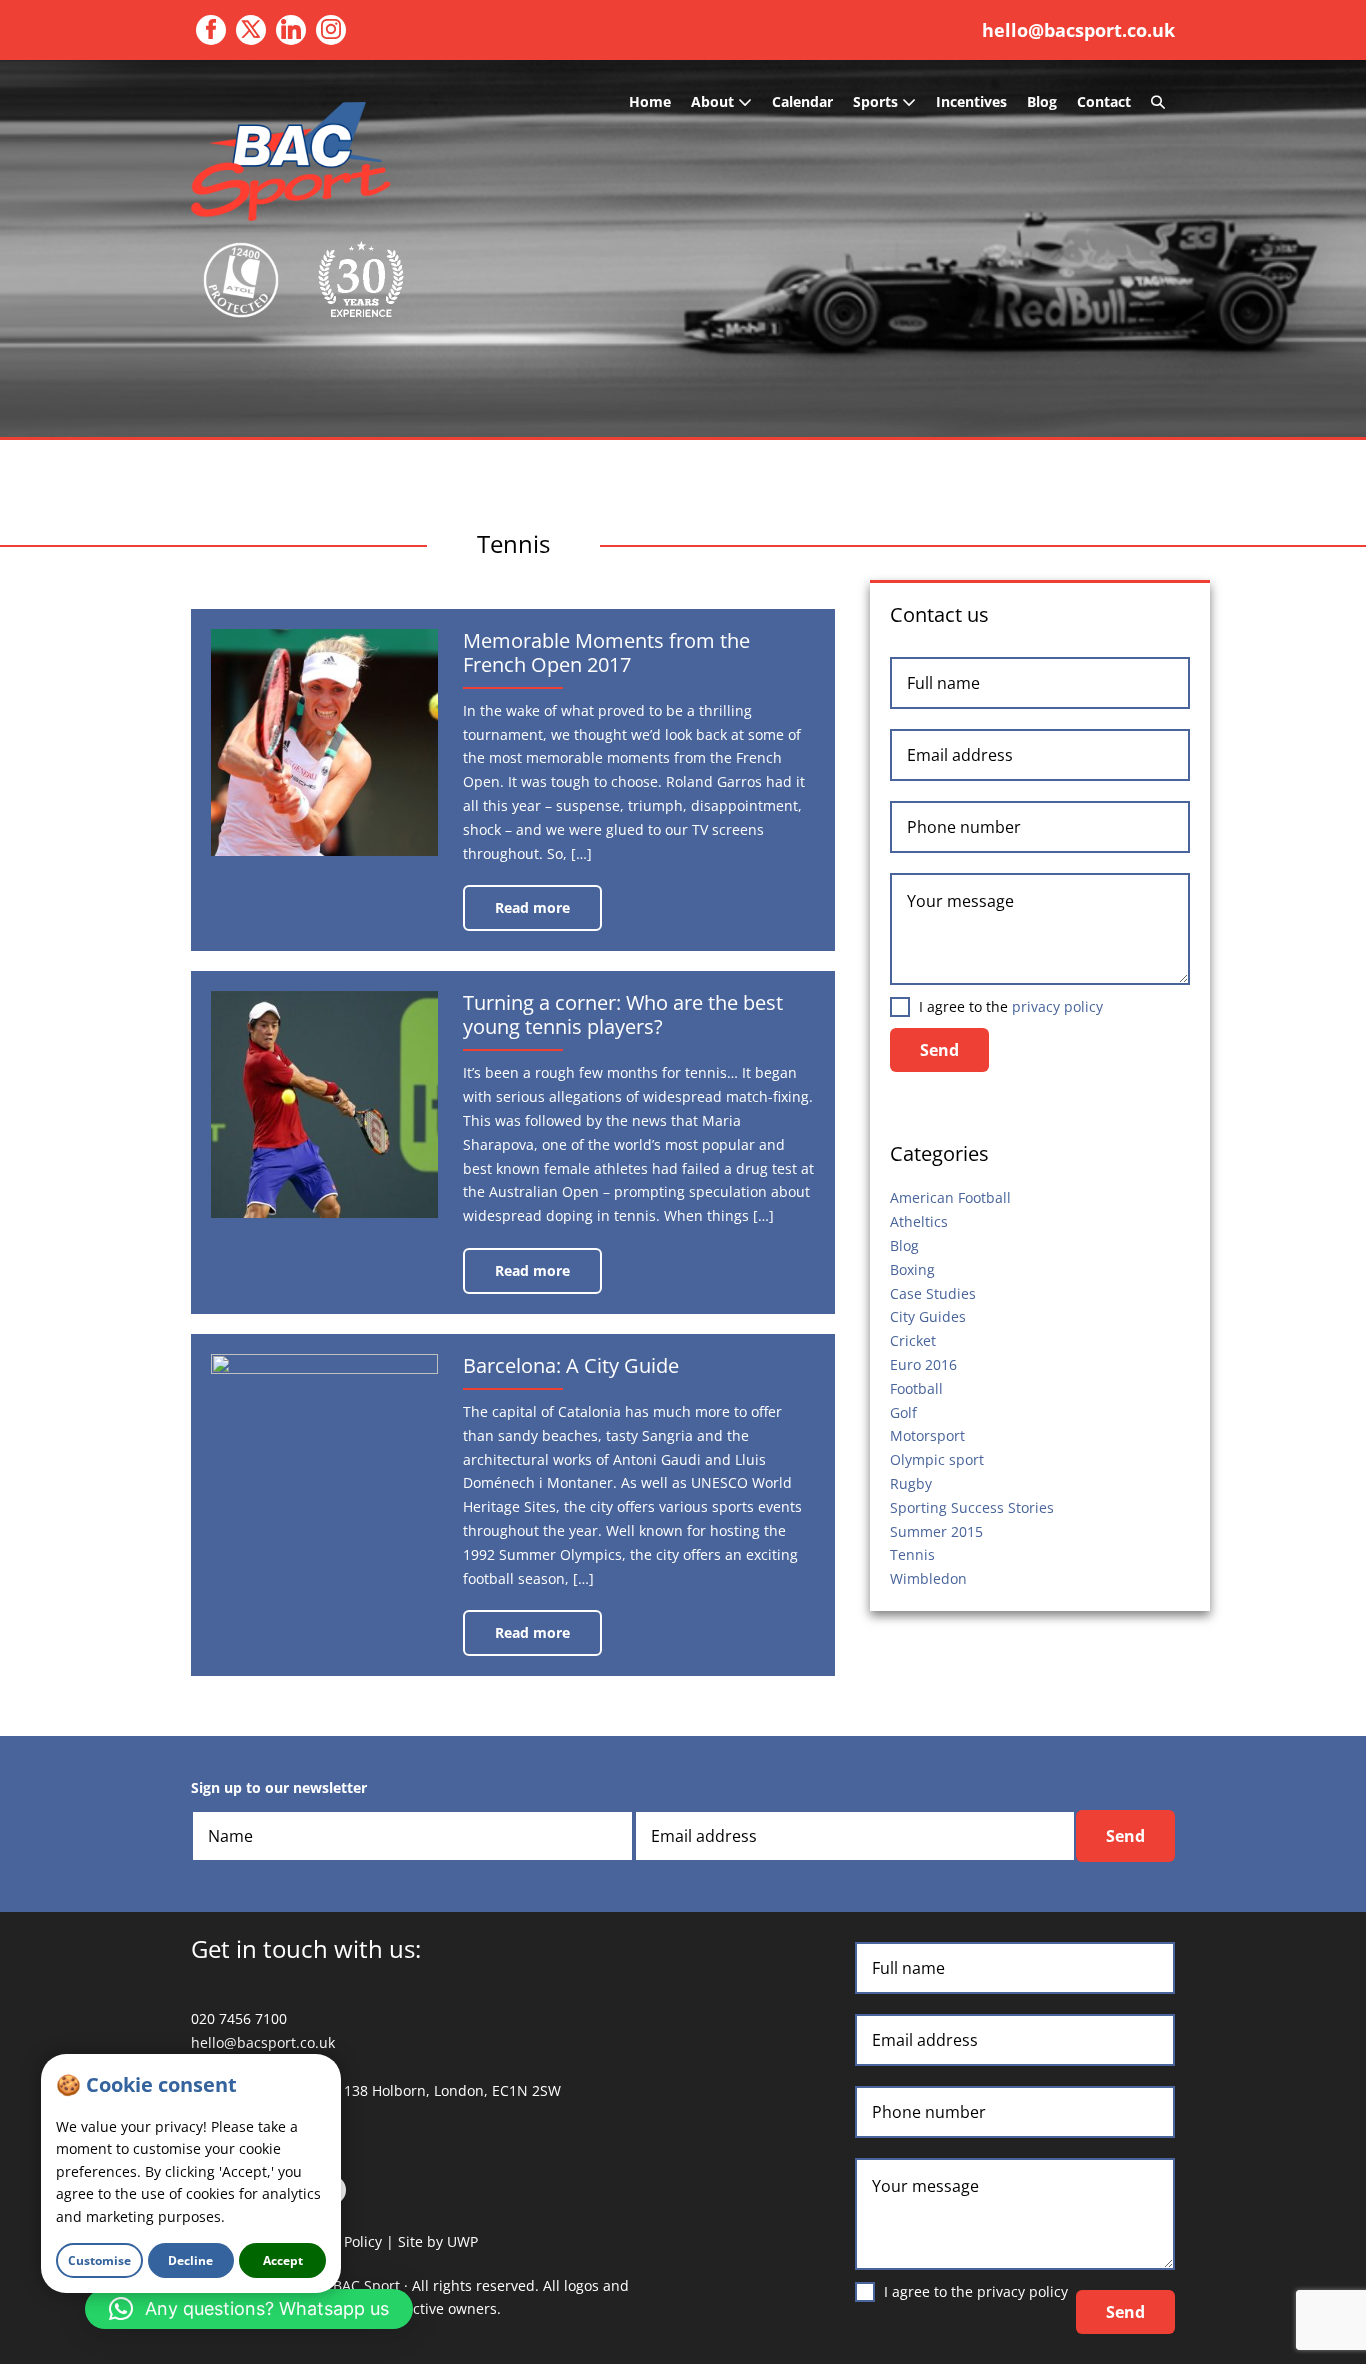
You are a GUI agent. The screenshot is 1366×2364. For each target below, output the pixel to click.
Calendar (802, 101)
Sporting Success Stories (972, 1507)
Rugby (911, 1483)
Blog (1042, 101)
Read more (548, 914)
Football (916, 1388)
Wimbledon (928, 1578)
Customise (99, 2260)
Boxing (912, 1269)
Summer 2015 (936, 1531)
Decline (190, 2260)
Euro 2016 (923, 1364)
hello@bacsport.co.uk (1078, 30)
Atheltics (919, 1221)
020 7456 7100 (239, 2018)
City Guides (928, 1316)
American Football (950, 1197)
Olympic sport (937, 1459)
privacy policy (1057, 1006)
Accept (283, 2260)
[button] (1158, 102)
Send (939, 1050)
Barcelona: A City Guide (571, 1365)
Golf (903, 1412)
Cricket (913, 1340)
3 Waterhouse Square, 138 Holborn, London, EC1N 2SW (376, 2090)
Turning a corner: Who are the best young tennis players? (623, 1014)
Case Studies (933, 1293)
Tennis (912, 1554)
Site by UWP (438, 2241)
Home (650, 101)
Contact (1104, 101)
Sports (877, 101)
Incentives (971, 101)
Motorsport (927, 1435)
